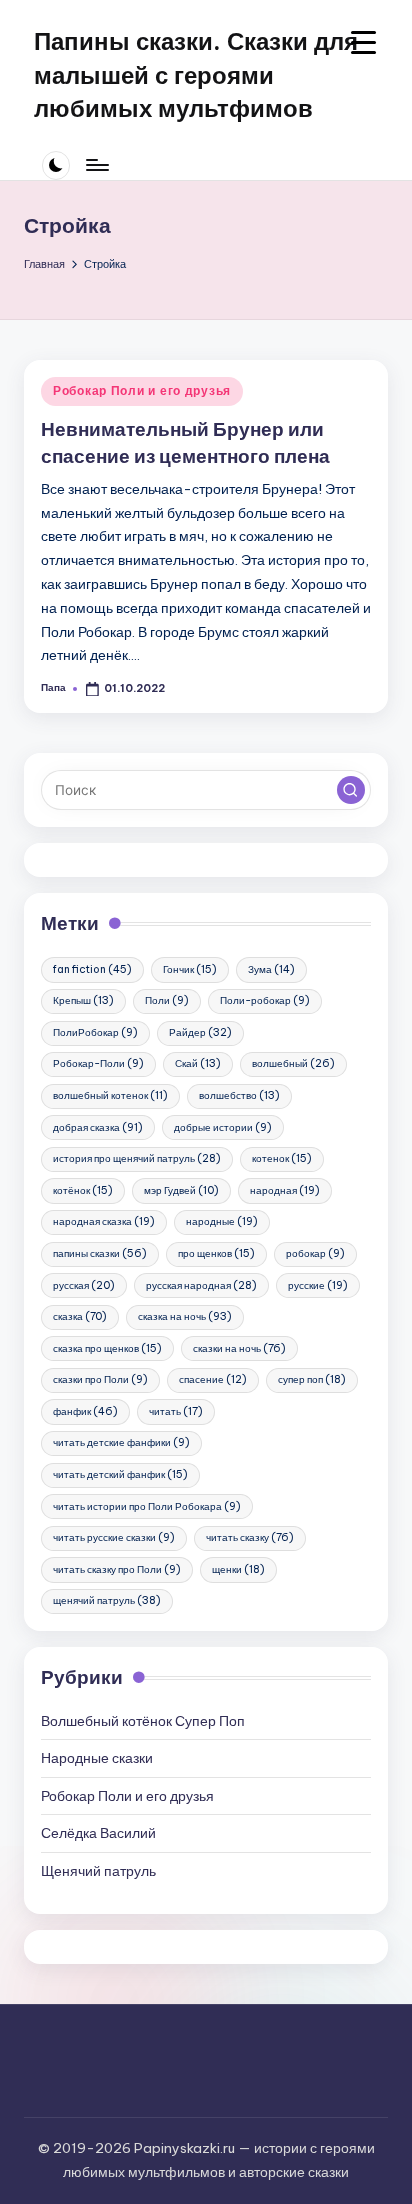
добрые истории (223, 1127)
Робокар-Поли (98, 1063)
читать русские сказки (114, 1537)
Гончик (190, 969)
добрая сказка (98, 1127)
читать (176, 1411)
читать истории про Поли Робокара (147, 1506)
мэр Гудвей (181, 1190)
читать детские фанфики (121, 1442)
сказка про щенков (107, 1348)
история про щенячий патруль (137, 1158)
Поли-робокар (265, 1000)
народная (285, 1190)
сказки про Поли (100, 1379)
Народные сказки (97, 1758)
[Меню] (96, 165)
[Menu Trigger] (363, 42)
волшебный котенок (110, 1095)
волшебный (293, 1063)
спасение (213, 1379)
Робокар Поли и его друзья (142, 390)
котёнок (83, 1190)
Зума (271, 969)
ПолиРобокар (95, 1032)
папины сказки (100, 1253)
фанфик (85, 1411)
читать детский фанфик (120, 1474)
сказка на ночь (185, 1316)
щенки (238, 1569)
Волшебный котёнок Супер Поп (143, 1721)
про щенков (216, 1253)
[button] (351, 790)
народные (222, 1221)
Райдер (200, 1032)
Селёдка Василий (98, 1833)
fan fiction (92, 969)
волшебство (239, 1095)
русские (318, 1285)
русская (84, 1285)
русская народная (201, 1285)
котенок (282, 1158)
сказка (80, 1316)
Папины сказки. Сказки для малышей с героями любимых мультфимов (196, 74)
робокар (315, 1253)
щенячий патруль (107, 1600)
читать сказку (250, 1537)
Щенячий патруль (98, 1871)
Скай (198, 1063)
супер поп (312, 1379)
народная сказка (104, 1221)
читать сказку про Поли (117, 1569)
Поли (167, 1000)
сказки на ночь (239, 1348)
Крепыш (83, 1000)
